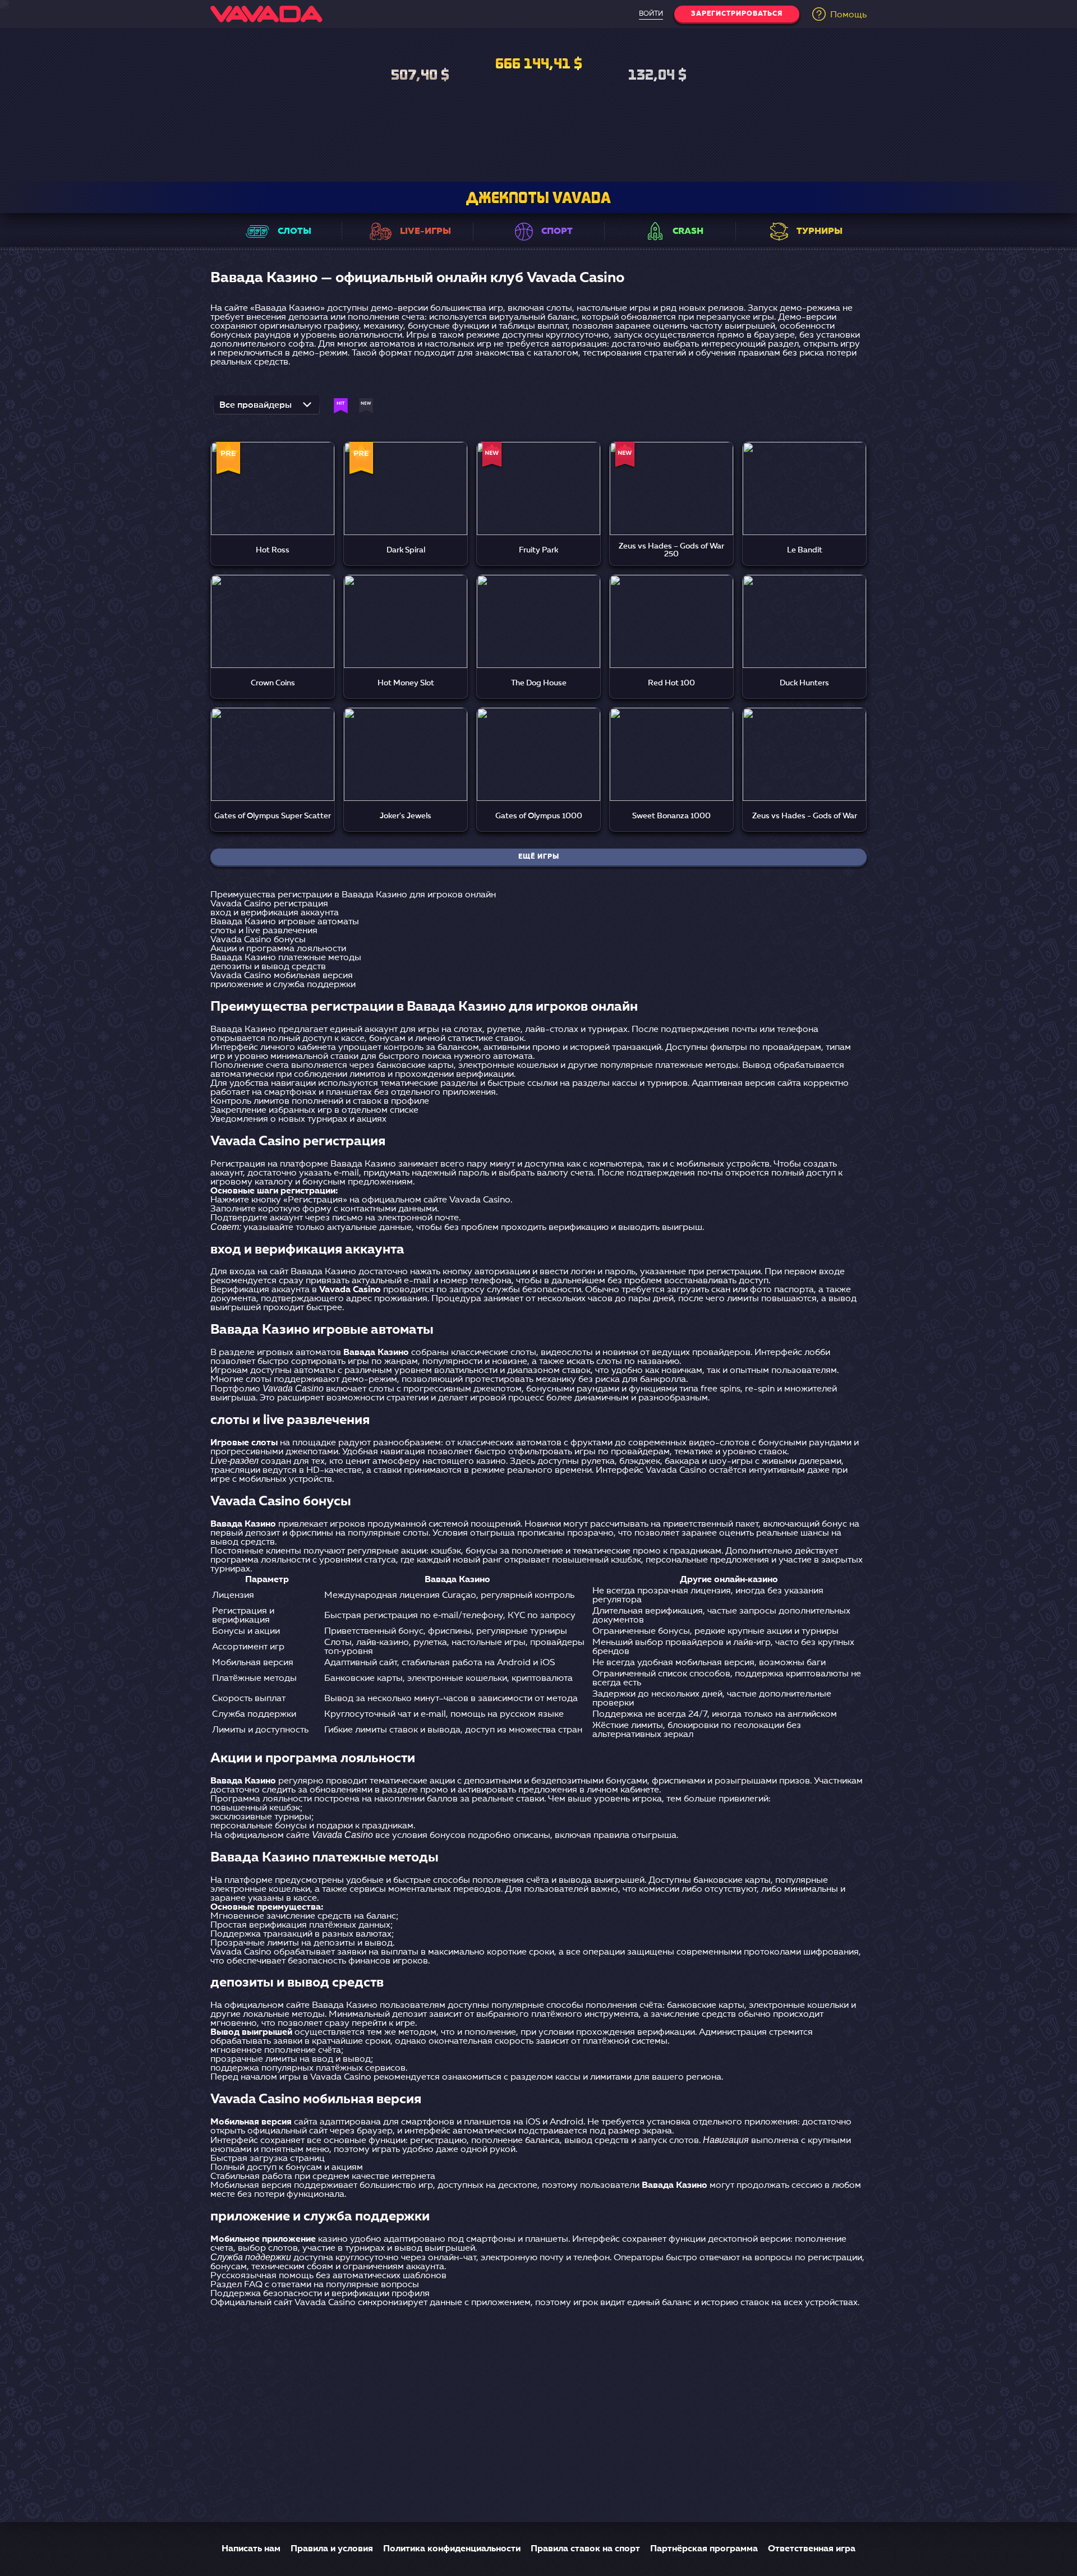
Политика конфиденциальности (452, 2549)
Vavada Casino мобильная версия (282, 976)
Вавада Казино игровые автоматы (285, 922)
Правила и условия (332, 2549)
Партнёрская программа (704, 2549)
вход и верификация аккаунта (275, 913)
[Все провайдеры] (266, 408)
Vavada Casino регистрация (269, 904)
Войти (651, 14)
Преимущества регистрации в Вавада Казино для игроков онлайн (353, 895)
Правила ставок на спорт (585, 2549)
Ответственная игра (812, 2549)
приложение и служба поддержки (283, 985)
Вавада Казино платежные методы (286, 958)
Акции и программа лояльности (278, 949)
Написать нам (251, 2549)
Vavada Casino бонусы (258, 940)
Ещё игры (539, 857)
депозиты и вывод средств (268, 967)
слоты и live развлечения (264, 931)
